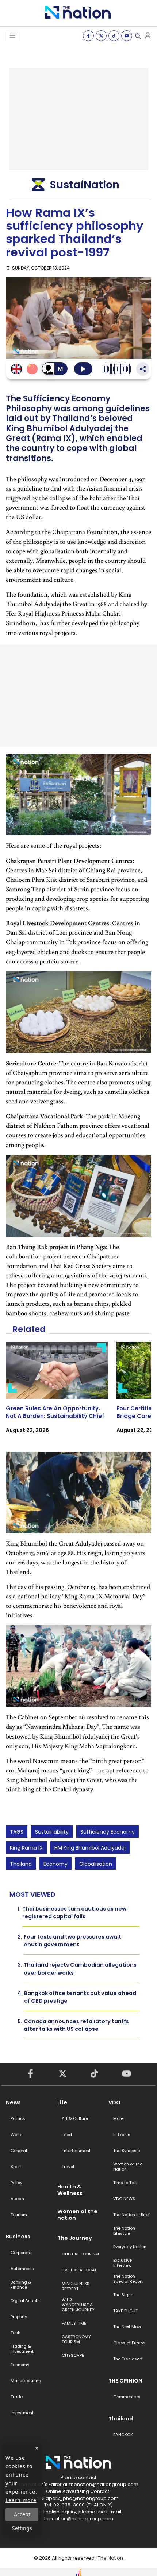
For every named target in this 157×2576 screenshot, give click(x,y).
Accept (22, 2514)
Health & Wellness (70, 2190)
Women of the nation (77, 2215)
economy (55, 1864)
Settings (22, 2528)
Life (62, 2102)
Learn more (21, 2500)
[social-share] (88, 36)
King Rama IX (26, 1848)
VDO (114, 2102)
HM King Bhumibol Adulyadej (90, 1848)
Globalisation (96, 1864)
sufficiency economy (108, 1832)
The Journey (75, 2238)
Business (18, 2237)
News (13, 2102)
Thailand (21, 1864)
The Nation (110, 2558)
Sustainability (52, 1832)
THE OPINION (125, 2381)
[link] (57, 1394)
